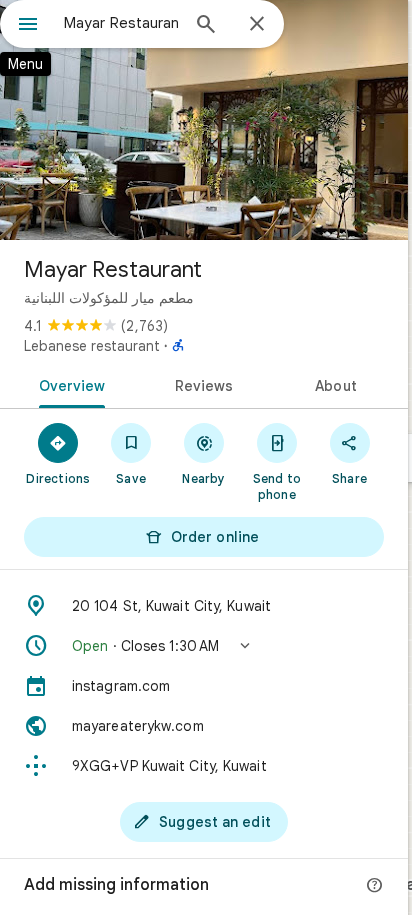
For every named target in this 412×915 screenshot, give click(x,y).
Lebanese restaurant (92, 346)
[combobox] (121, 23)
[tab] (68, 384)
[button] (204, 646)
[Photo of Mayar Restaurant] (204, 120)
